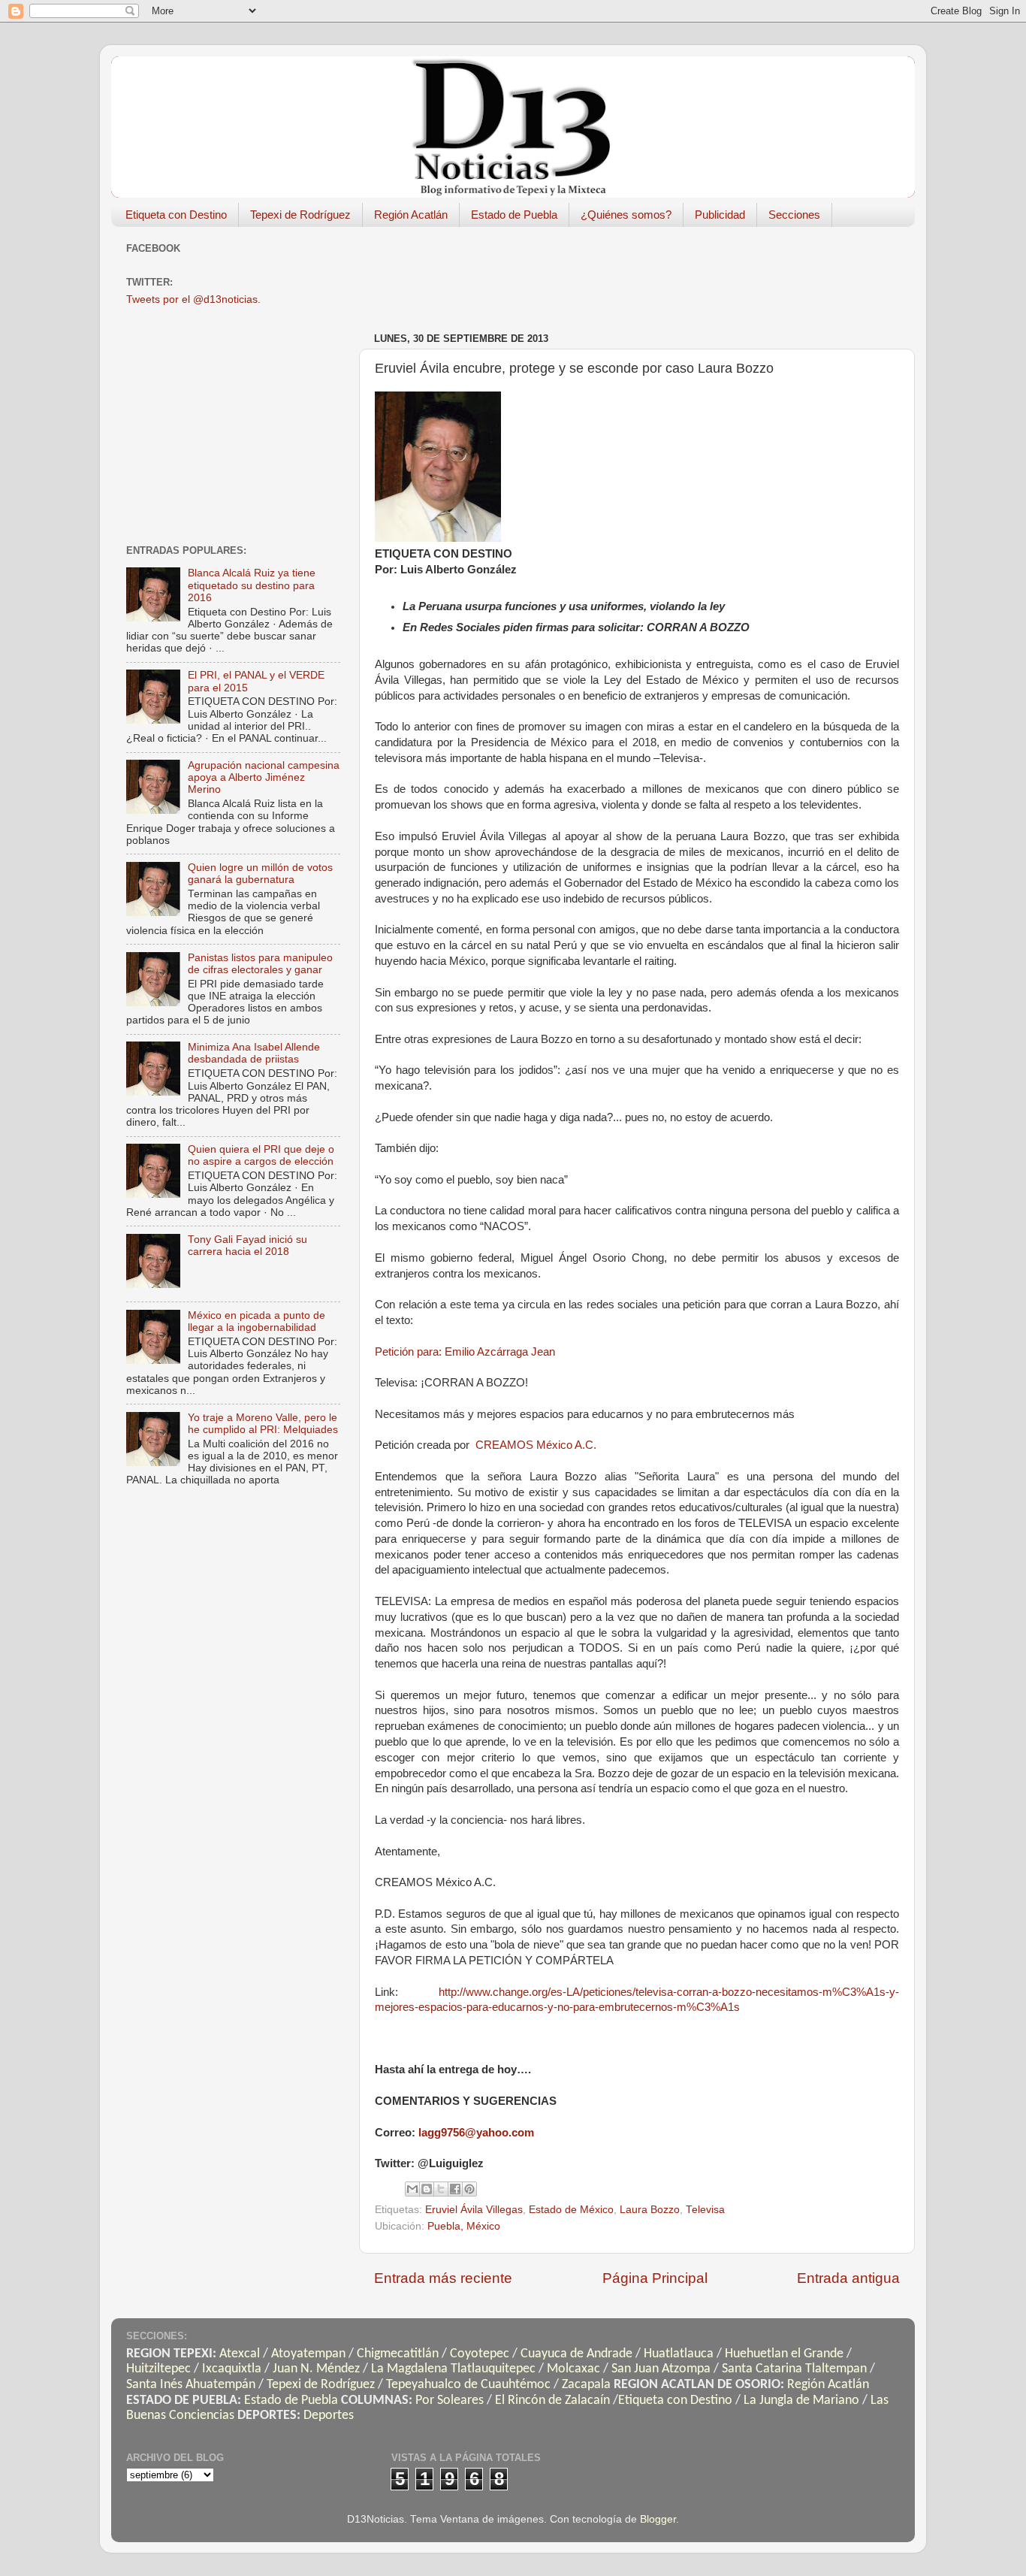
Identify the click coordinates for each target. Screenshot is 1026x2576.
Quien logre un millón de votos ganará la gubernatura (260, 874)
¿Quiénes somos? (626, 215)
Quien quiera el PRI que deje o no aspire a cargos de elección (261, 1155)
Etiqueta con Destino (176, 215)
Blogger (658, 2519)
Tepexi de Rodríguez (300, 215)
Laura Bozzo (650, 2210)
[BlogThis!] (427, 2189)
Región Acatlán (411, 215)
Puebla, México (464, 2226)
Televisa (705, 2210)
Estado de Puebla (514, 215)
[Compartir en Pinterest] (469, 2189)
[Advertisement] (647, 272)
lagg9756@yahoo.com (476, 2133)
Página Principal (655, 2278)
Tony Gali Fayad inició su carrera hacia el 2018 (247, 1246)
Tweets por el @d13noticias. (193, 299)
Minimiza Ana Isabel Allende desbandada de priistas (254, 1053)
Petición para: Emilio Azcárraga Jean (465, 1352)
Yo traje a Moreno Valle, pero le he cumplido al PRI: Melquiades (263, 1424)
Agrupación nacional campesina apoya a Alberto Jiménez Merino (264, 777)
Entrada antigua (848, 2278)
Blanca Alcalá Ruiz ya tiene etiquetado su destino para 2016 (252, 585)
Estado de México (571, 2210)
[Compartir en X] (441, 2189)
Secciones (794, 215)
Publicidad (720, 215)
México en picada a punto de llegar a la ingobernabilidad (256, 1321)
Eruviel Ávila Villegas (474, 2210)
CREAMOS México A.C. (536, 1445)
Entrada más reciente (443, 2278)
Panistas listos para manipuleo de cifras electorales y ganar (260, 964)
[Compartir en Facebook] (455, 2189)
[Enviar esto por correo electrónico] (412, 2189)
